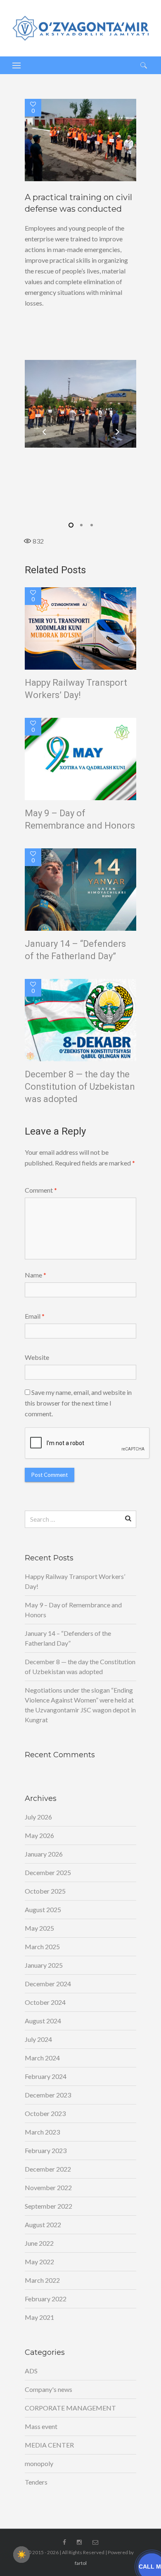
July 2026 (38, 1817)
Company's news (49, 2389)
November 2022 (48, 2187)
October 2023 (45, 2113)
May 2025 (39, 1928)
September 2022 (49, 2206)
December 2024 (48, 1984)
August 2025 (43, 1909)
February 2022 (46, 2299)
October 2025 (45, 1891)
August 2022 (43, 2225)
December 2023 (48, 2095)
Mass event (41, 2426)
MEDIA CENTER (49, 2445)
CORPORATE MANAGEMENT (70, 2408)
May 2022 (39, 2262)
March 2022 (42, 2280)
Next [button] (117, 432)
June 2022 (39, 2243)
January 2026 (44, 1854)
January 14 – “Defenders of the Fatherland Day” (75, 950)
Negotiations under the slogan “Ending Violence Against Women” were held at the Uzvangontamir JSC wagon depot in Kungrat (80, 1705)
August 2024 (43, 2021)
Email (35, 1316)
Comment (41, 1190)
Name (36, 1275)
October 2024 (45, 2002)
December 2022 (48, 2169)
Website (37, 1357)
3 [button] (91, 525)
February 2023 (46, 2150)
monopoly (39, 2463)
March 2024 (42, 2058)
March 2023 (42, 2132)
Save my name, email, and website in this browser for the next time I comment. (78, 1403)
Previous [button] (44, 432)
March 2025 (42, 1947)
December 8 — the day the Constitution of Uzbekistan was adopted (80, 1087)
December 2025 (48, 1872)
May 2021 (39, 2317)
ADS (31, 2371)
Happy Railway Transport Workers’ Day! (76, 689)
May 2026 (39, 1835)
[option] (80, 140)
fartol (81, 2563)
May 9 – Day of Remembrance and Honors (80, 819)
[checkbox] (21, 2555)
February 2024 (46, 2076)
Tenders (36, 2482)
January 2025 (44, 1965)
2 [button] (81, 525)
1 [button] (70, 525)
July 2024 (38, 2039)
